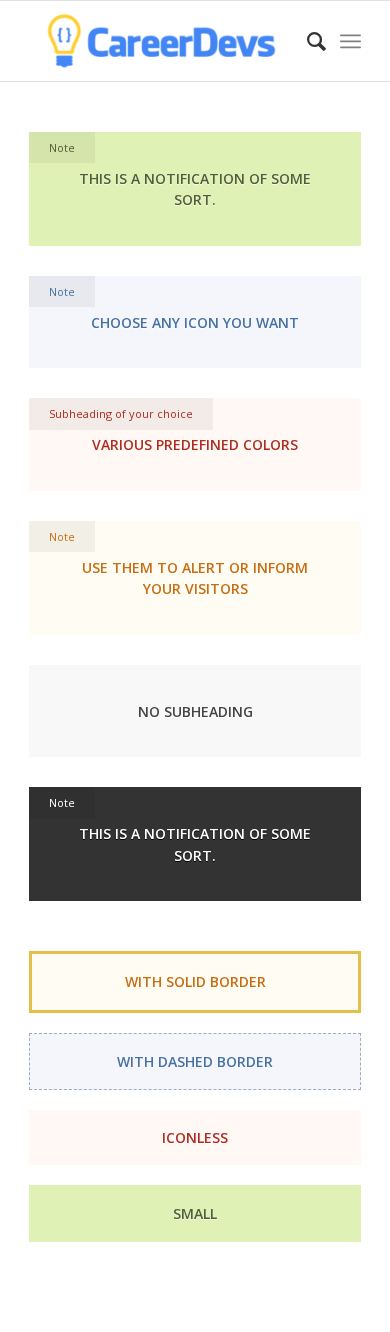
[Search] (306, 41)
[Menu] (350, 41)
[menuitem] (306, 41)
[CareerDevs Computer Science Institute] (161, 41)
